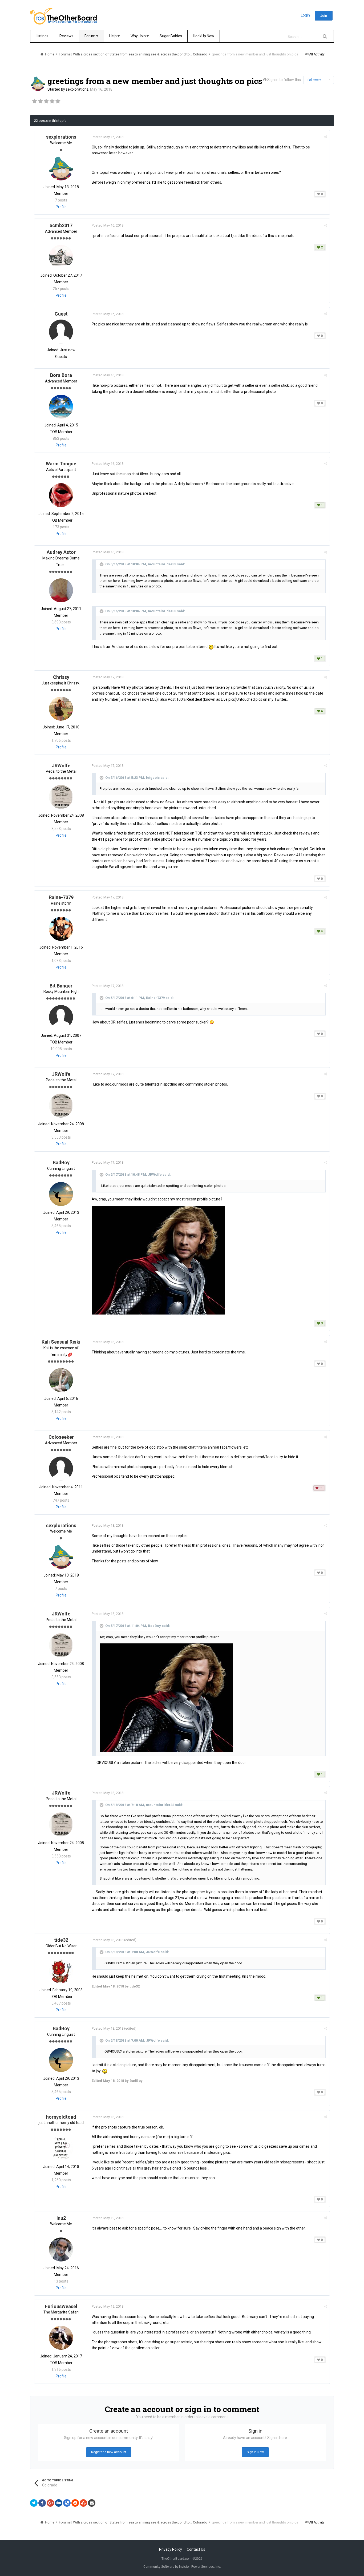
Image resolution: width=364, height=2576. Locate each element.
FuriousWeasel (61, 2306)
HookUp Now (204, 36)
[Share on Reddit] (75, 2503)
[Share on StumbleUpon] (83, 2503)
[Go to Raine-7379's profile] (61, 929)
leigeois (153, 778)
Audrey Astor (61, 552)
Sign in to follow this (284, 80)
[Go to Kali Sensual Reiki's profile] (61, 1380)
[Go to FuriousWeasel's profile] (61, 2338)
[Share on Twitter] (34, 2503)
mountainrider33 (162, 564)
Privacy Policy (171, 2549)
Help (113, 36)
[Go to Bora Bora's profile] (61, 407)
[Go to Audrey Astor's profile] (61, 590)
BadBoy (61, 1162)
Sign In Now (255, 2452)
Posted (108, 137)
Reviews (66, 36)
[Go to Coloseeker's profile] (61, 1469)
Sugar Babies (171, 36)
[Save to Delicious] (67, 2503)
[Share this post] (325, 137)
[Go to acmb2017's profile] (61, 257)
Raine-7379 (61, 897)
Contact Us (196, 2549)
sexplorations (77, 89)
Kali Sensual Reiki (61, 1342)
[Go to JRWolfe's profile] (61, 797)
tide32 (61, 1940)
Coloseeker (61, 1437)
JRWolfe (61, 766)
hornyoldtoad (61, 2117)
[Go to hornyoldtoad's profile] (61, 2148)
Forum (90, 36)
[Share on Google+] (50, 2503)
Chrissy (61, 677)
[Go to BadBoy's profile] (61, 1194)
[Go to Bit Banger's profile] (61, 1017)
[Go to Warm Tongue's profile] (61, 495)
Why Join (139, 36)
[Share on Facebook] (42, 2503)
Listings (42, 36)
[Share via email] (92, 2503)
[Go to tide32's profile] (61, 1972)
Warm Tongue (61, 464)
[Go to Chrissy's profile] (61, 709)
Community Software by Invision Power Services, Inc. (182, 2567)
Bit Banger (61, 986)
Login (305, 15)
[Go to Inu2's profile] (61, 2250)
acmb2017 (61, 225)
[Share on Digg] (59, 2503)
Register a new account (109, 2452)
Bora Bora (61, 375)
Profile (61, 207)
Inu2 (61, 2218)
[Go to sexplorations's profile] (38, 84)
